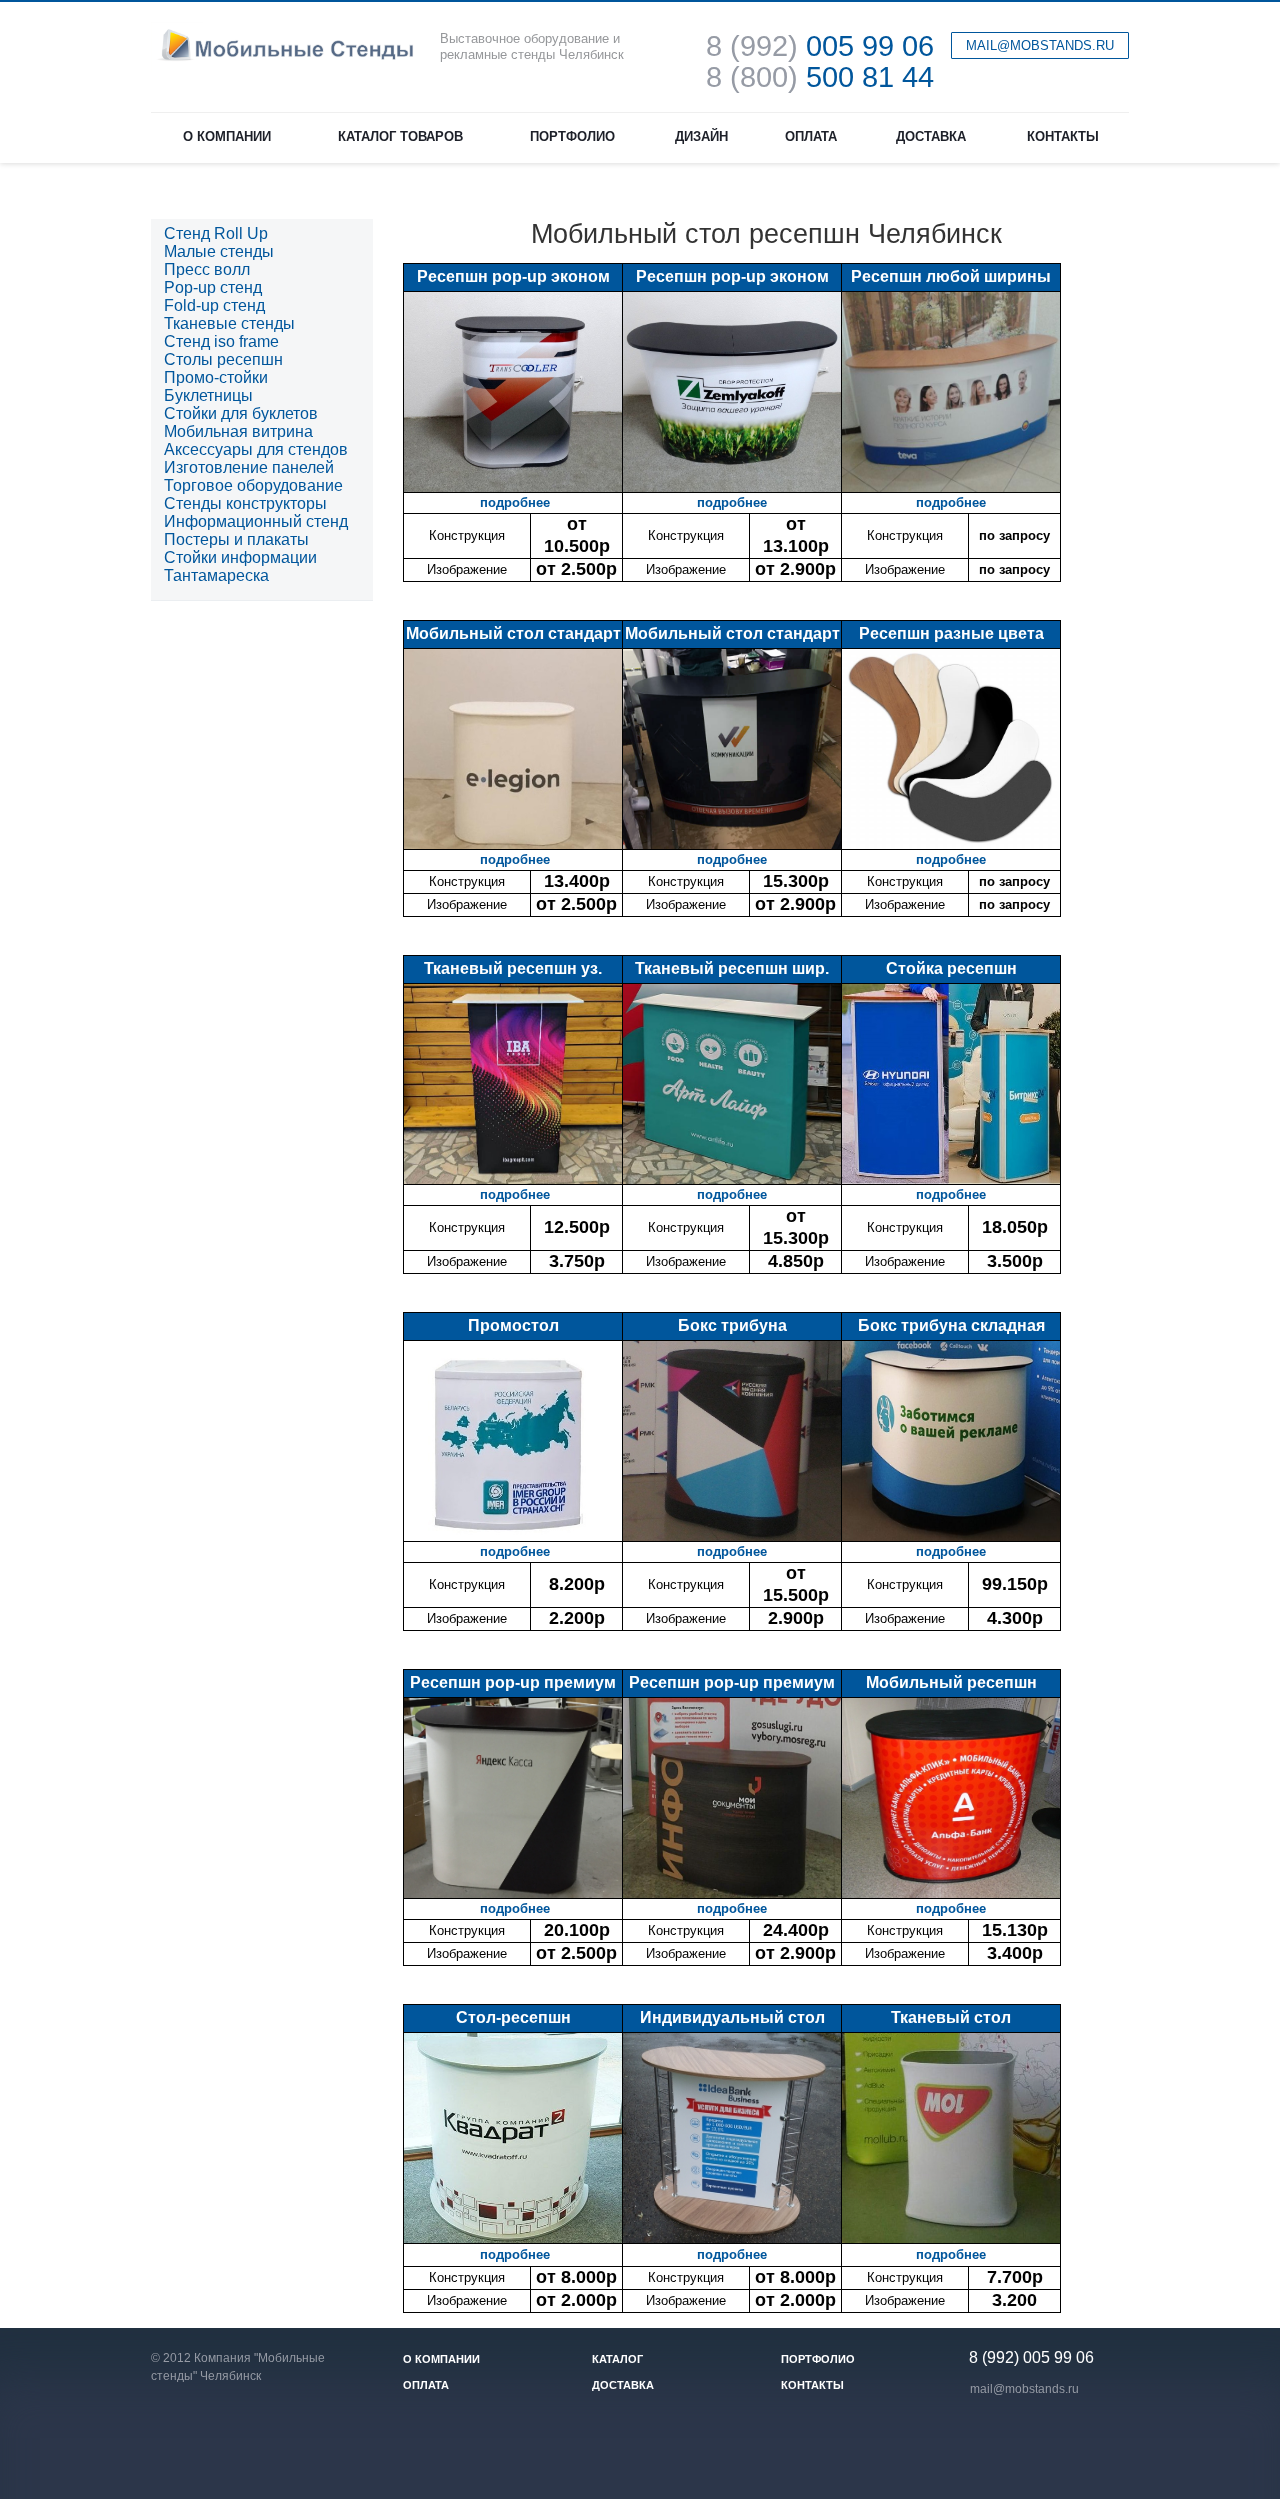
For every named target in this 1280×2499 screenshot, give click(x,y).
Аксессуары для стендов (256, 449)
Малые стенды (219, 251)
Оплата (811, 136)
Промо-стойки (216, 377)
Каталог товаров (400, 136)
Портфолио (572, 136)
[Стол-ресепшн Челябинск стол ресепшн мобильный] (513, 2136)
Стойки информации (240, 557)
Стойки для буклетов (241, 413)
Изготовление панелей (249, 467)
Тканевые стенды (229, 323)
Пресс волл (207, 269)
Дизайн (701, 136)
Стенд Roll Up (216, 233)
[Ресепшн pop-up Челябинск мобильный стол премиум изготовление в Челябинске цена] (732, 1796)
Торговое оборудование (253, 485)
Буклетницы (208, 395)
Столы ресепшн (223, 359)
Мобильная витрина (238, 431)
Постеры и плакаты (236, 539)
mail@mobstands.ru (1024, 2389)
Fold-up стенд (214, 305)
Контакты (1063, 136)
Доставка (931, 136)
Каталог (617, 2359)
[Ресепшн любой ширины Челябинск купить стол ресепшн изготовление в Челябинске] (951, 390)
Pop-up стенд (213, 287)
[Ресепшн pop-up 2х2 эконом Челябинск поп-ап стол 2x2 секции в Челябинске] (732, 390)
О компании (227, 136)
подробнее (515, 502)
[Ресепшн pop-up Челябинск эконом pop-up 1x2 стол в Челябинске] (513, 390)
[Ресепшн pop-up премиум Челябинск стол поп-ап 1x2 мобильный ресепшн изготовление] (513, 1796)
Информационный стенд (256, 521)
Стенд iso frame (221, 341)
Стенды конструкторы (245, 503)
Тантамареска (216, 575)
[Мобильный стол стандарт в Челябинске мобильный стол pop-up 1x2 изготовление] (513, 747)
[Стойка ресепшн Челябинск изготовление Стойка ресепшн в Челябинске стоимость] (951, 1082)
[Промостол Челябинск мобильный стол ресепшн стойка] (513, 1439)
